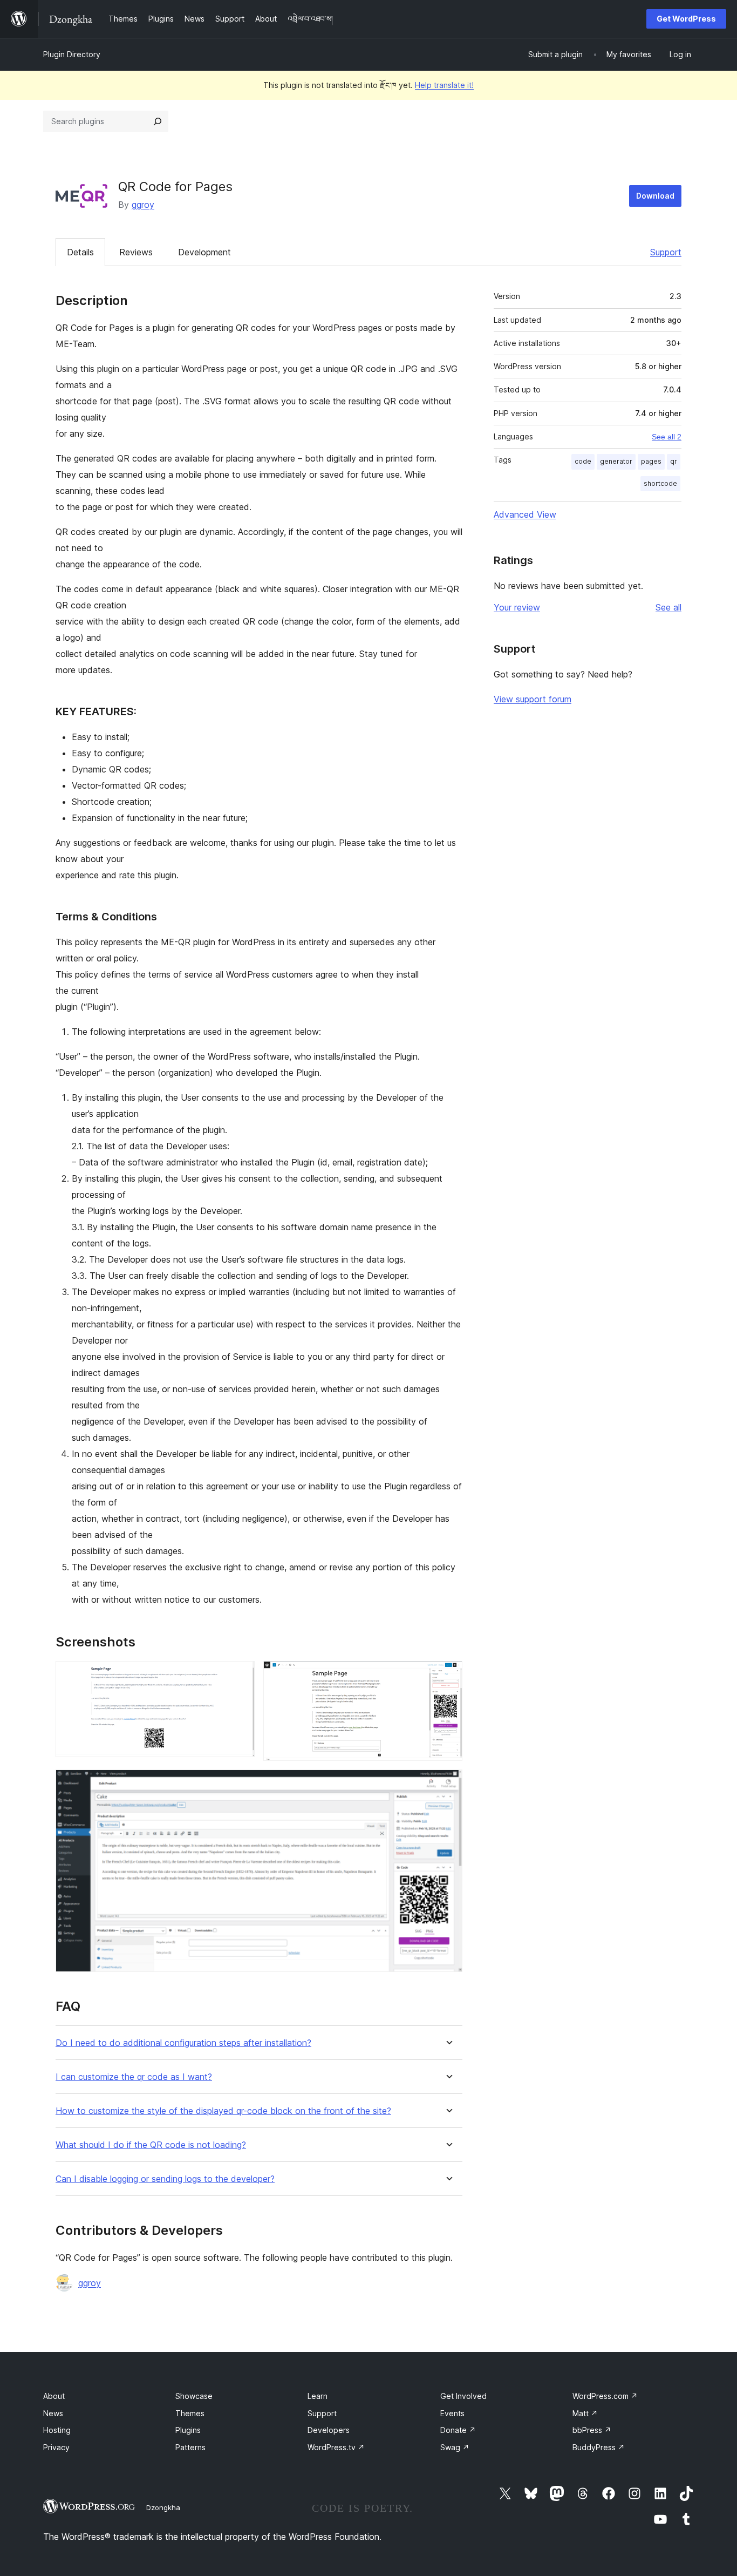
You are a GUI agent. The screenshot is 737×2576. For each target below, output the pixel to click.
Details (80, 252)
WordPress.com (605, 2396)
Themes (190, 2413)
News (53, 2413)
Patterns (190, 2447)
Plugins (188, 2430)
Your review (517, 607)
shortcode (660, 483)
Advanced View (525, 514)
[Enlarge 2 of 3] (448, 1676)
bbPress (592, 2430)
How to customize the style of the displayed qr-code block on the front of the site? (223, 2111)
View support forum (533, 699)
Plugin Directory (72, 54)
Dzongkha (163, 2507)
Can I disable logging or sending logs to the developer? (165, 2179)
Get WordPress (686, 19)
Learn (318, 2396)
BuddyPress (599, 2447)
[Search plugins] (158, 121)
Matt (585, 2413)
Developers (329, 2430)
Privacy (56, 2447)
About (54, 2396)
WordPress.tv (336, 2447)
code (583, 461)
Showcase (194, 2396)
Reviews (136, 252)
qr (674, 461)
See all (668, 607)
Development (204, 252)
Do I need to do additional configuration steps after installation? (183, 2043)
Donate (458, 2430)
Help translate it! (444, 85)
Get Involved (463, 2396)
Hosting (57, 2430)
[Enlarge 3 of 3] (448, 1784)
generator (616, 461)
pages (651, 461)
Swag (455, 2447)
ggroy (143, 205)
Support (666, 252)
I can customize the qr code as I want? (134, 2077)
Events (452, 2413)
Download (655, 196)
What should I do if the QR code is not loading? (151, 2145)
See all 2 (667, 437)
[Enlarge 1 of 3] (240, 1676)
